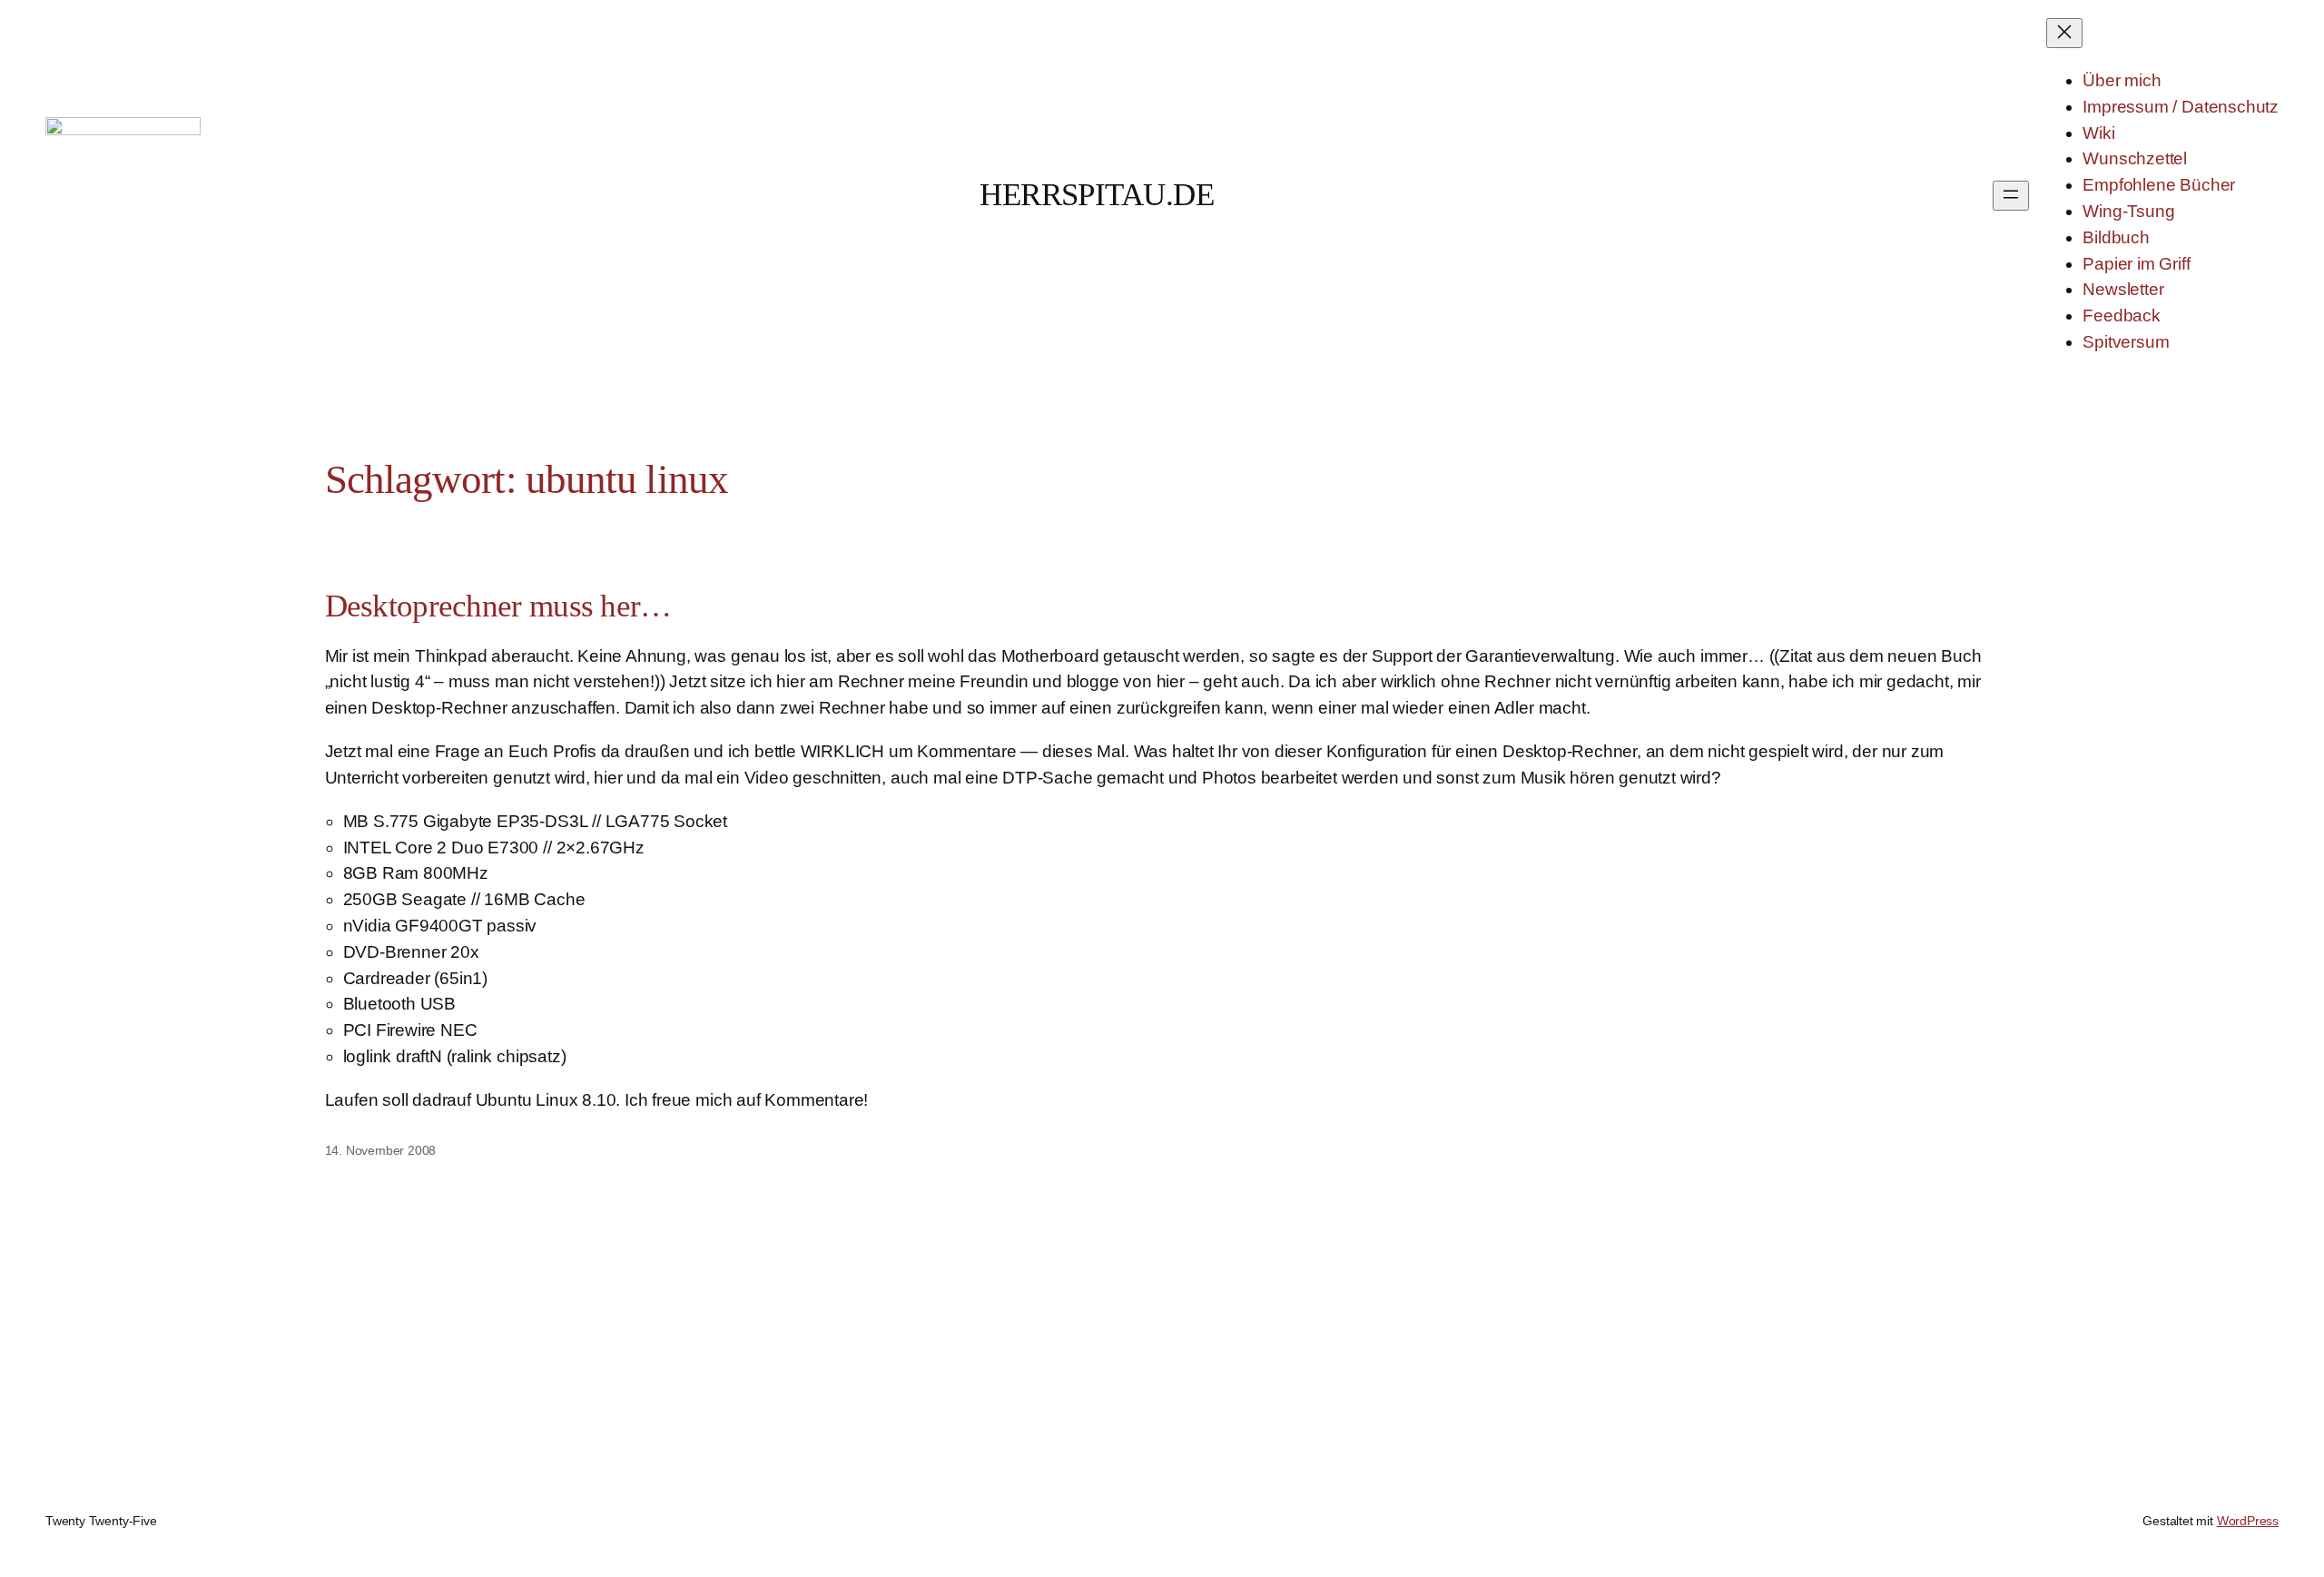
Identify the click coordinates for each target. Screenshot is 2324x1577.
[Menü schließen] (2064, 33)
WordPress (2248, 1521)
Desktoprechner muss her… (498, 606)
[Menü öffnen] (2011, 196)
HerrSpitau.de (1097, 195)
